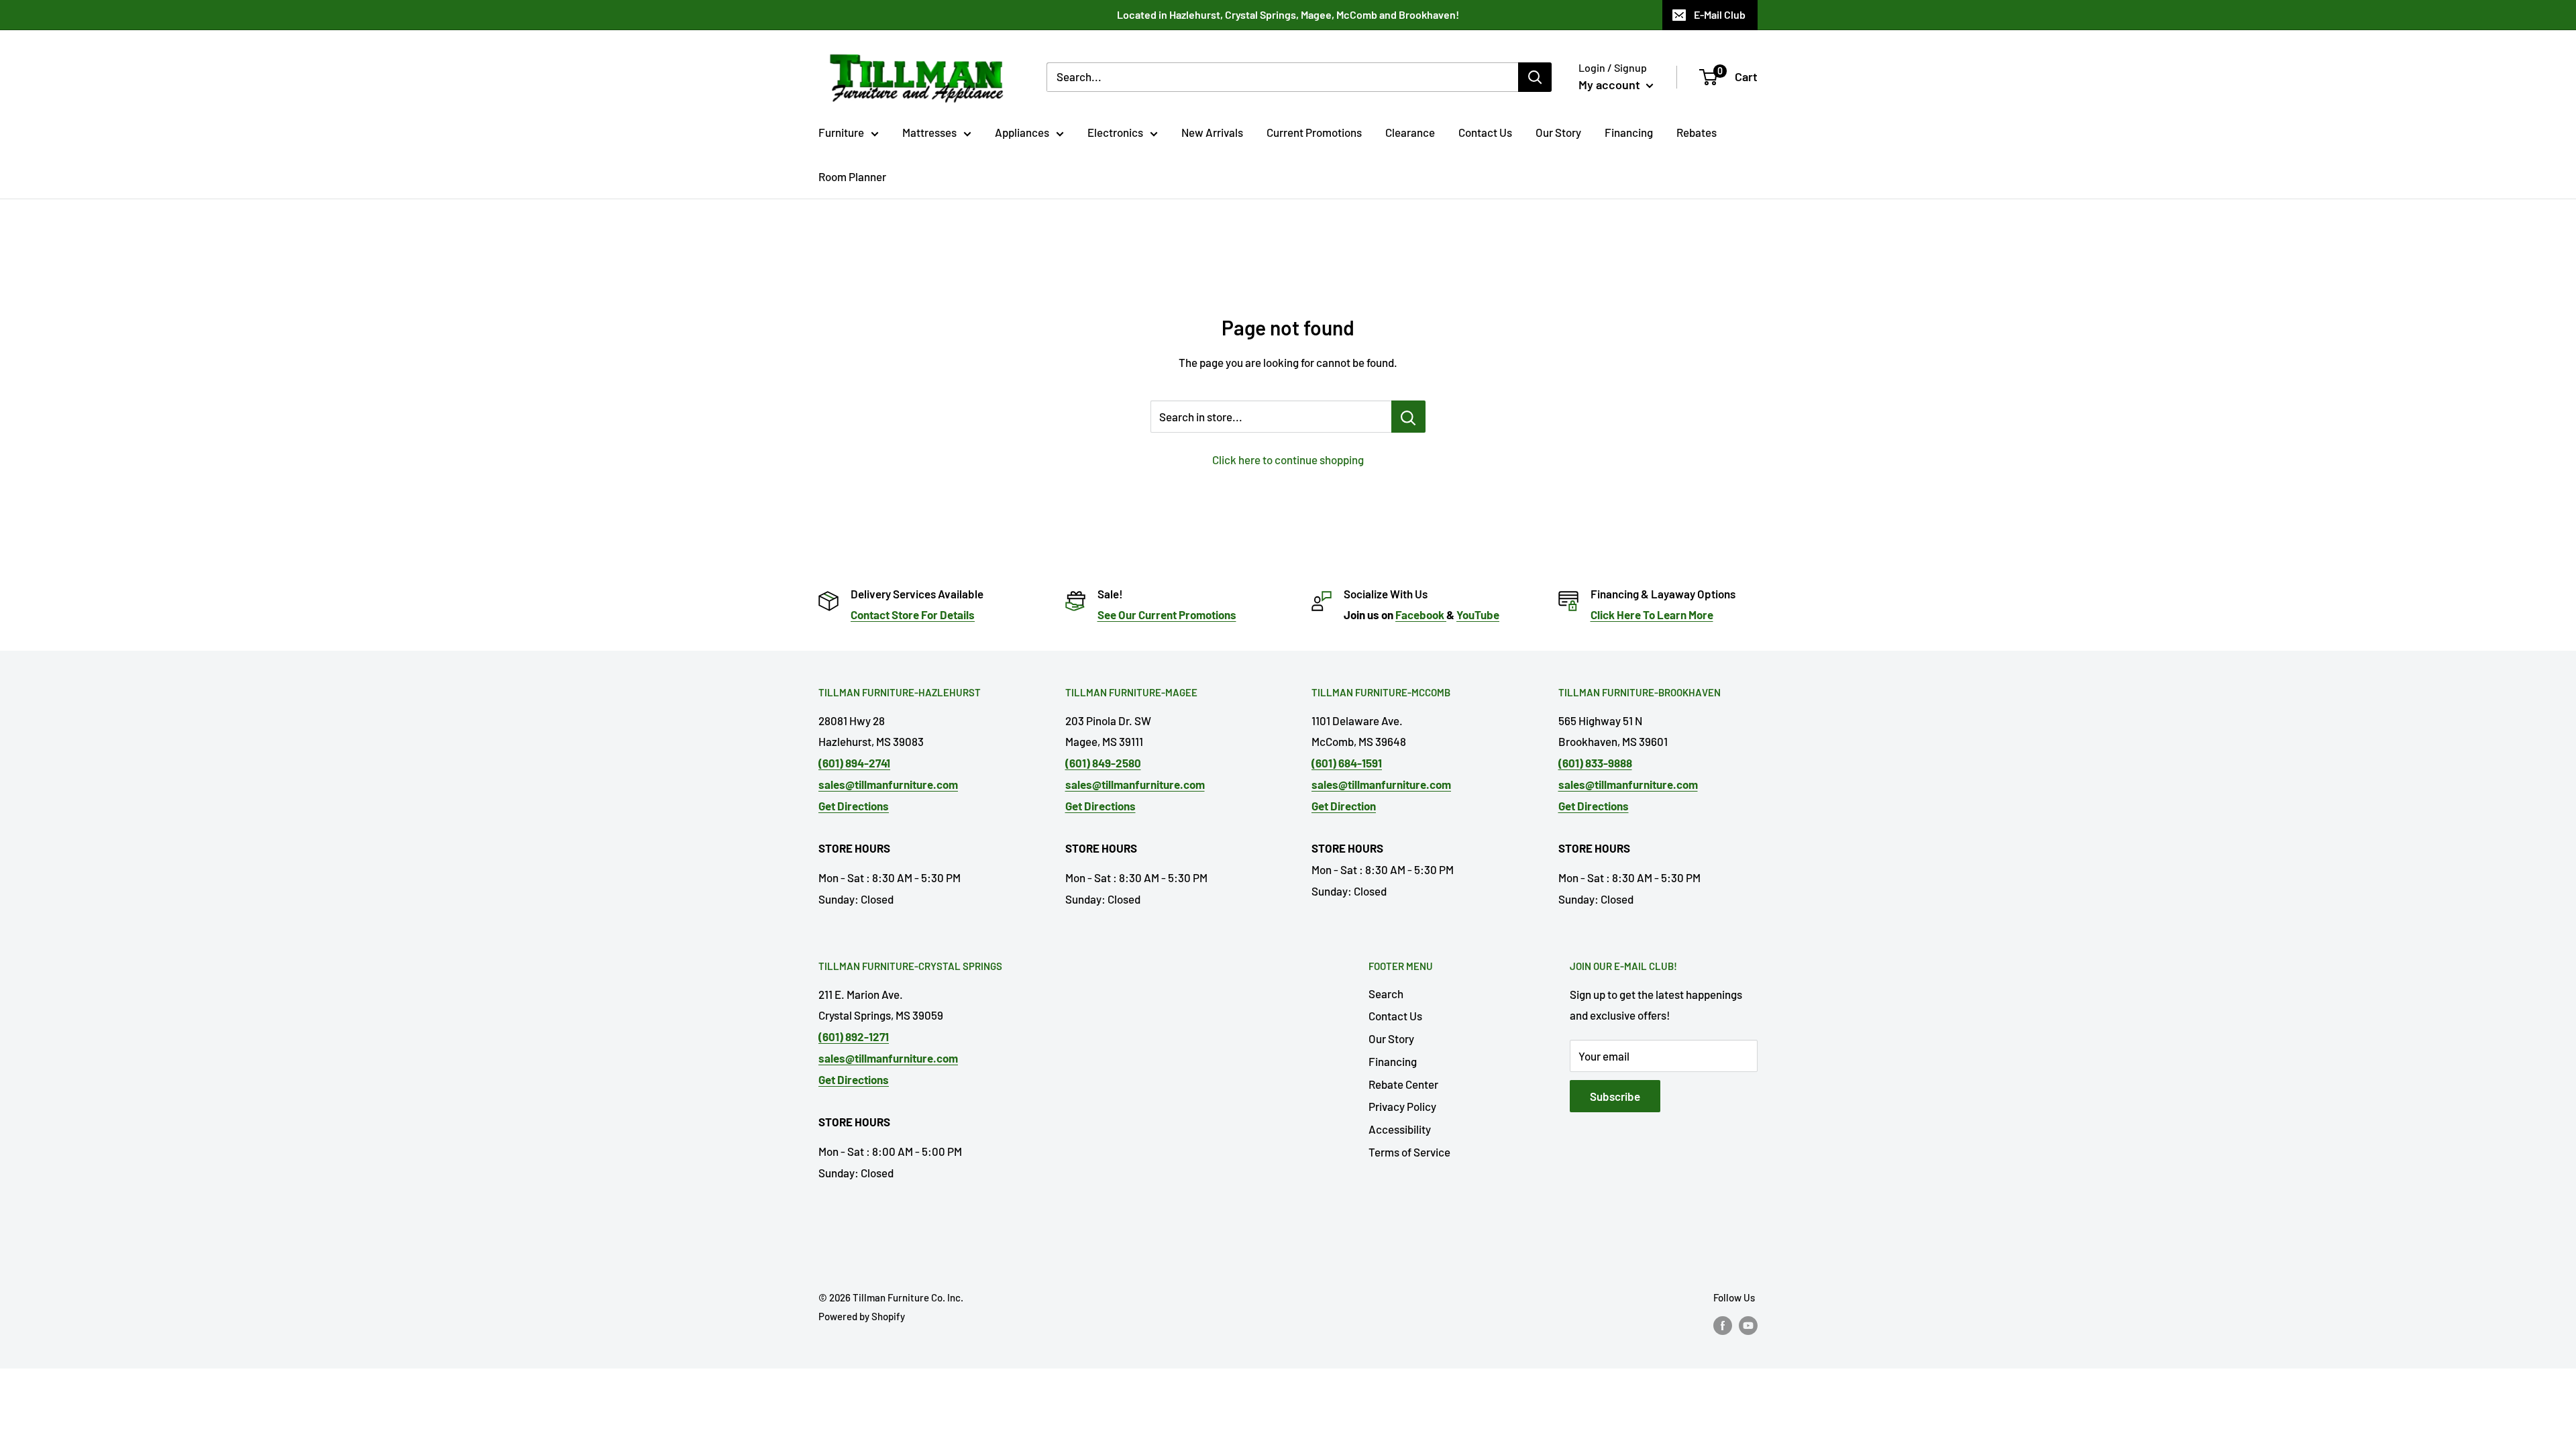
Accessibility (1400, 1129)
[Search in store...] (1408, 417)
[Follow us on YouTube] (1748, 1325)
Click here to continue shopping (1288, 460)
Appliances (1022, 132)
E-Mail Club (1720, 14)
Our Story (1558, 132)
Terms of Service (1409, 1152)
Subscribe (1615, 1096)
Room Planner (852, 176)
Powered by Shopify (862, 1316)
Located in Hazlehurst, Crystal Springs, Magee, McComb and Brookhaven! (1288, 14)
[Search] (1535, 77)
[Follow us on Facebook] (1723, 1325)
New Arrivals (1212, 132)
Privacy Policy (1402, 1106)
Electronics (1115, 132)
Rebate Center (1403, 1084)
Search (1386, 994)
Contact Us (1485, 132)
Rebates (1697, 132)
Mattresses (929, 132)
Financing (1629, 132)
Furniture (841, 132)
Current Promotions (1314, 132)
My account (1611, 85)
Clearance (1410, 132)
